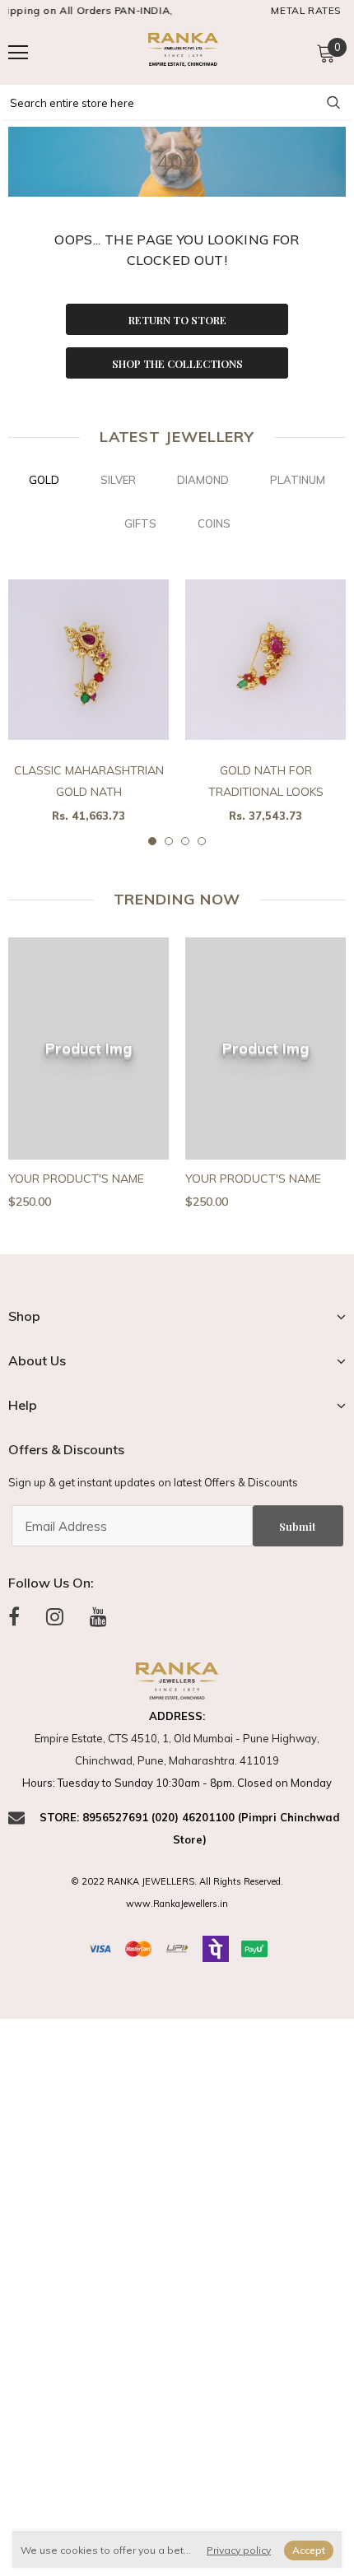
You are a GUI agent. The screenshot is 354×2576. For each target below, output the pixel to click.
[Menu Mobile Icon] (18, 53)
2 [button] (169, 841)
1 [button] (152, 841)
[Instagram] (55, 1616)
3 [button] (185, 841)
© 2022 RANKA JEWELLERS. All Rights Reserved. (177, 1881)
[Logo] (181, 51)
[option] (88, 704)
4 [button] (202, 841)
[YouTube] (98, 1616)
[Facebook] (14, 1616)
